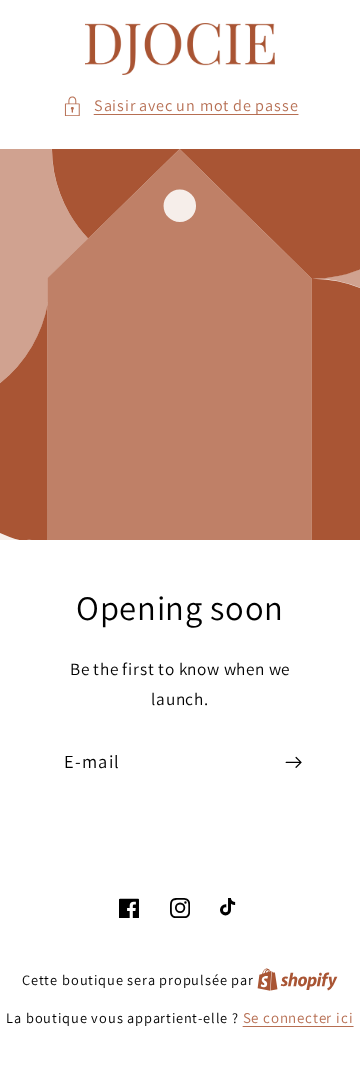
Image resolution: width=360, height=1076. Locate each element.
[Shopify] (297, 979)
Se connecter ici (298, 1017)
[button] (180, 105)
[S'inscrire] (293, 763)
